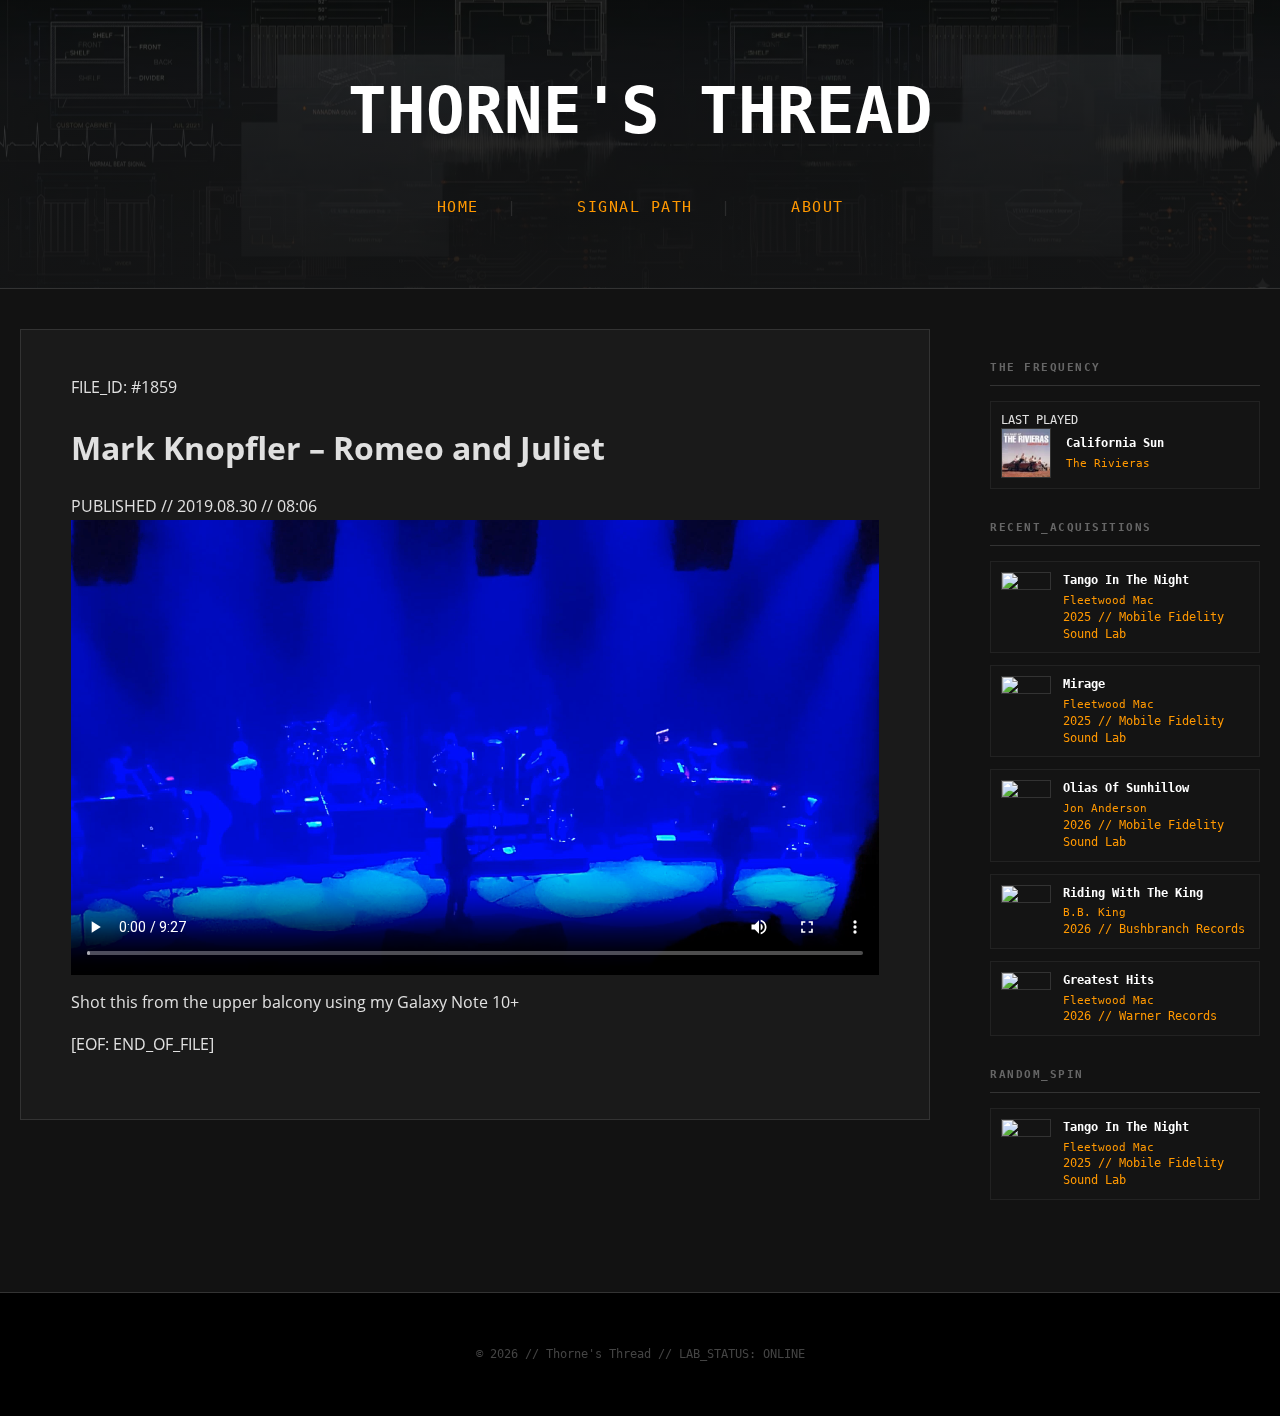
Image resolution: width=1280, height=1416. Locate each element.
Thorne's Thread (640, 111)
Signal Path (635, 207)
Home (458, 207)
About (817, 207)
